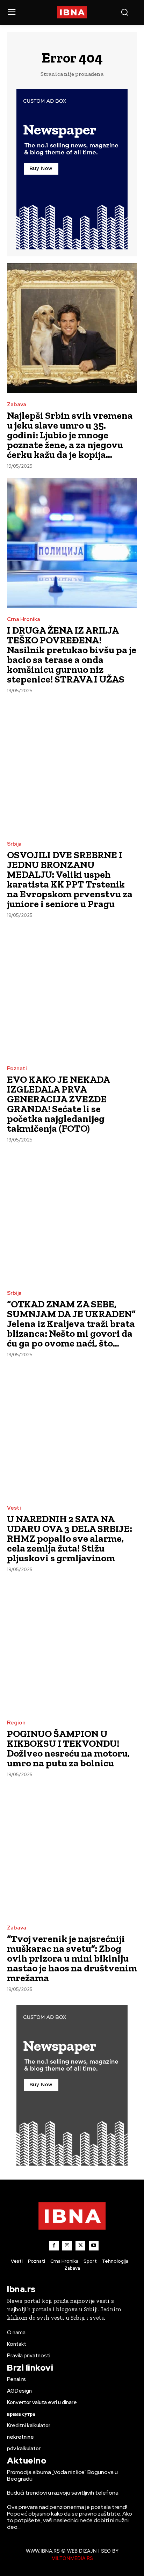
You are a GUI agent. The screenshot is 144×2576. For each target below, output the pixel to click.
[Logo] (72, 12)
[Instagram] (67, 2246)
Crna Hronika (24, 619)
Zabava (17, 405)
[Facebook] (54, 2246)
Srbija (14, 844)
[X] (80, 2246)
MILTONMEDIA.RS (72, 2558)
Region (16, 1723)
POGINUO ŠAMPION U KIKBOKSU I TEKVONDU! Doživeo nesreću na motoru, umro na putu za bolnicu (68, 1748)
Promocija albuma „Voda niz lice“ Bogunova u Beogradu (62, 2475)
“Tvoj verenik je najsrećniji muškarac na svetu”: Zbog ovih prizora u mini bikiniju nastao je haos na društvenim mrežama (72, 1958)
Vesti (14, 1508)
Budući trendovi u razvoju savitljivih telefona (63, 2493)
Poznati (17, 1069)
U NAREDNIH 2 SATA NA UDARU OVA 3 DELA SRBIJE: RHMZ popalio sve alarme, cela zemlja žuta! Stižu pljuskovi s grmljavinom (70, 1538)
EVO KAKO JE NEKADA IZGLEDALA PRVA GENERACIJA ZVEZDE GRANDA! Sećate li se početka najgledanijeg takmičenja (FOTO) (59, 1104)
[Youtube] (94, 2246)
